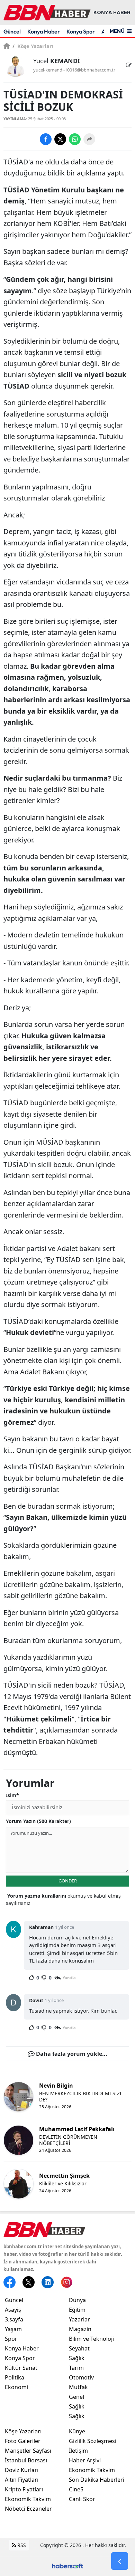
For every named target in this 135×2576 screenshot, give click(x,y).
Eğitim (77, 2310)
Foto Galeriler (23, 2441)
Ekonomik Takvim (28, 2499)
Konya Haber (44, 31)
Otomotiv (81, 2377)
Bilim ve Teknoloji (91, 2339)
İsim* (12, 1795)
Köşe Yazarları (33, 46)
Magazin (80, 2329)
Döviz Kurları (22, 2470)
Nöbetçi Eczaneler (28, 2509)
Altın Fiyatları (22, 2480)
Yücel (57, 61)
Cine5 (76, 2489)
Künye (77, 2431)
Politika (15, 2377)
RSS (21, 2545)
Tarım (76, 2368)
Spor (11, 2339)
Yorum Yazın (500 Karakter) (38, 1821)
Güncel (12, 31)
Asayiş (13, 2310)
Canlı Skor (82, 2499)
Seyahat (79, 2348)
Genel (76, 2397)
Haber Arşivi (85, 2460)
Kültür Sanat (21, 2368)
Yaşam (13, 2329)
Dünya (77, 2300)
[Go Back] (120, 2561)
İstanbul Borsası (26, 2460)
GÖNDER (68, 1881)
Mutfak (78, 2387)
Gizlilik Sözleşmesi (93, 2441)
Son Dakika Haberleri (97, 2480)
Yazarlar (79, 2319)
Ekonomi (16, 2387)
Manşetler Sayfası (28, 2451)
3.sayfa (14, 2319)
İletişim (78, 2451)
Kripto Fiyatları (24, 2489)
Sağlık (77, 2358)
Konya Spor (81, 31)
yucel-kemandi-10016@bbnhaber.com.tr (74, 70)
